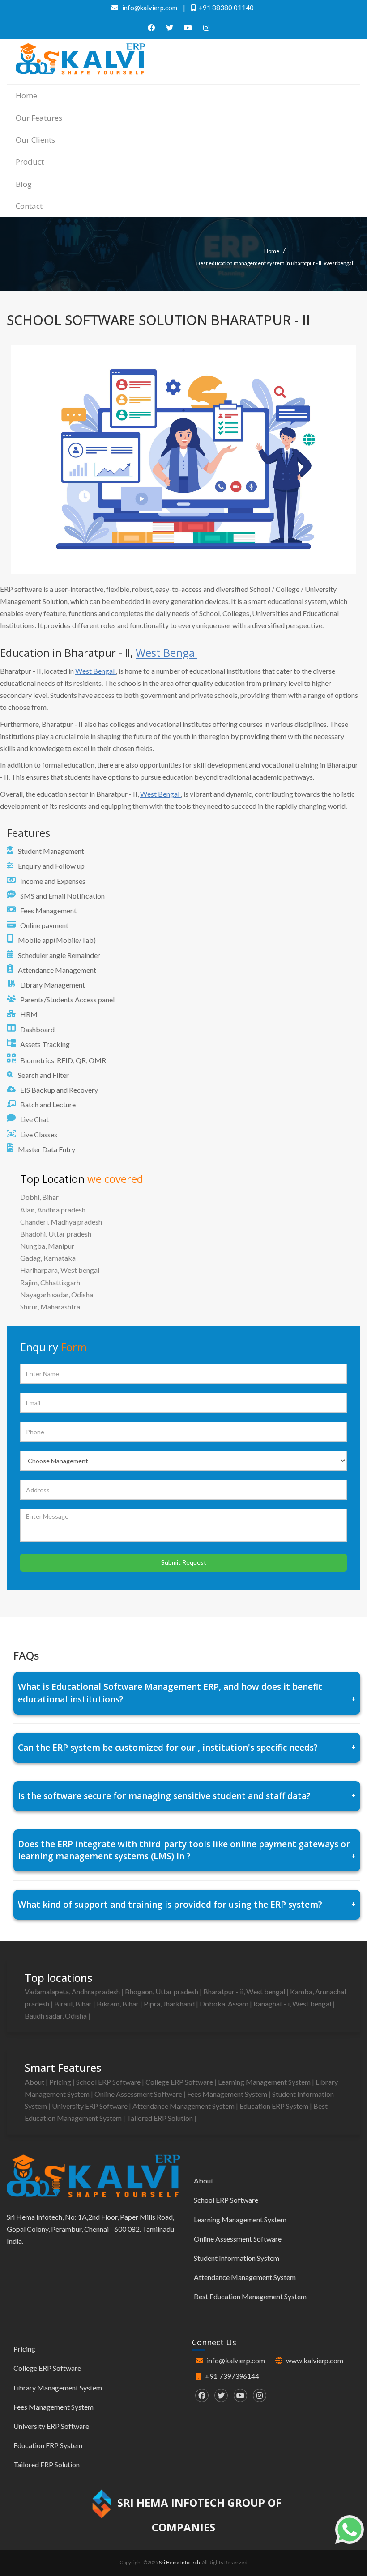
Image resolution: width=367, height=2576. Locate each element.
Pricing (61, 2082)
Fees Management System (228, 2094)
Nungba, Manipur (47, 1246)
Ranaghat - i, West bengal (293, 2004)
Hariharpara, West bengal (60, 1270)
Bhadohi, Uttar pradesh (56, 1234)
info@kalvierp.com (236, 2360)
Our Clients (35, 140)
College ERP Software (180, 2082)
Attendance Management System (184, 2106)
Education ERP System (275, 2106)
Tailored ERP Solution (160, 2118)
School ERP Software (109, 2082)
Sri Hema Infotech (179, 2562)
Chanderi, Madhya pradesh (61, 1222)
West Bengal (166, 652)
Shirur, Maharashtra (50, 1307)
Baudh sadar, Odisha (56, 2016)
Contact (29, 206)
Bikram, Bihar (118, 2004)
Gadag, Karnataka (48, 1258)
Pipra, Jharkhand (170, 2004)
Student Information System (237, 2258)
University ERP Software (90, 2106)
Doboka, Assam (225, 2004)
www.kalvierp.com (315, 2360)
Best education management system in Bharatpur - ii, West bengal (275, 263)
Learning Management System (265, 2082)
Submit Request (184, 1562)
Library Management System (58, 2388)
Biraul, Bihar (74, 2004)
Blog (24, 184)
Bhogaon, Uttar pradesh (162, 1991)
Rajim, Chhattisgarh (50, 1282)
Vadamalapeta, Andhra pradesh (73, 1991)
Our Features (39, 118)
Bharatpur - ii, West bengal (245, 1991)
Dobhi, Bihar (39, 1197)
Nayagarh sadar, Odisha (57, 1294)
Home (26, 95)
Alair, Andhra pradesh (53, 1210)
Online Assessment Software (139, 2094)
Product (30, 162)
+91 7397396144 (232, 2376)
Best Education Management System (250, 2296)
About (35, 2082)
